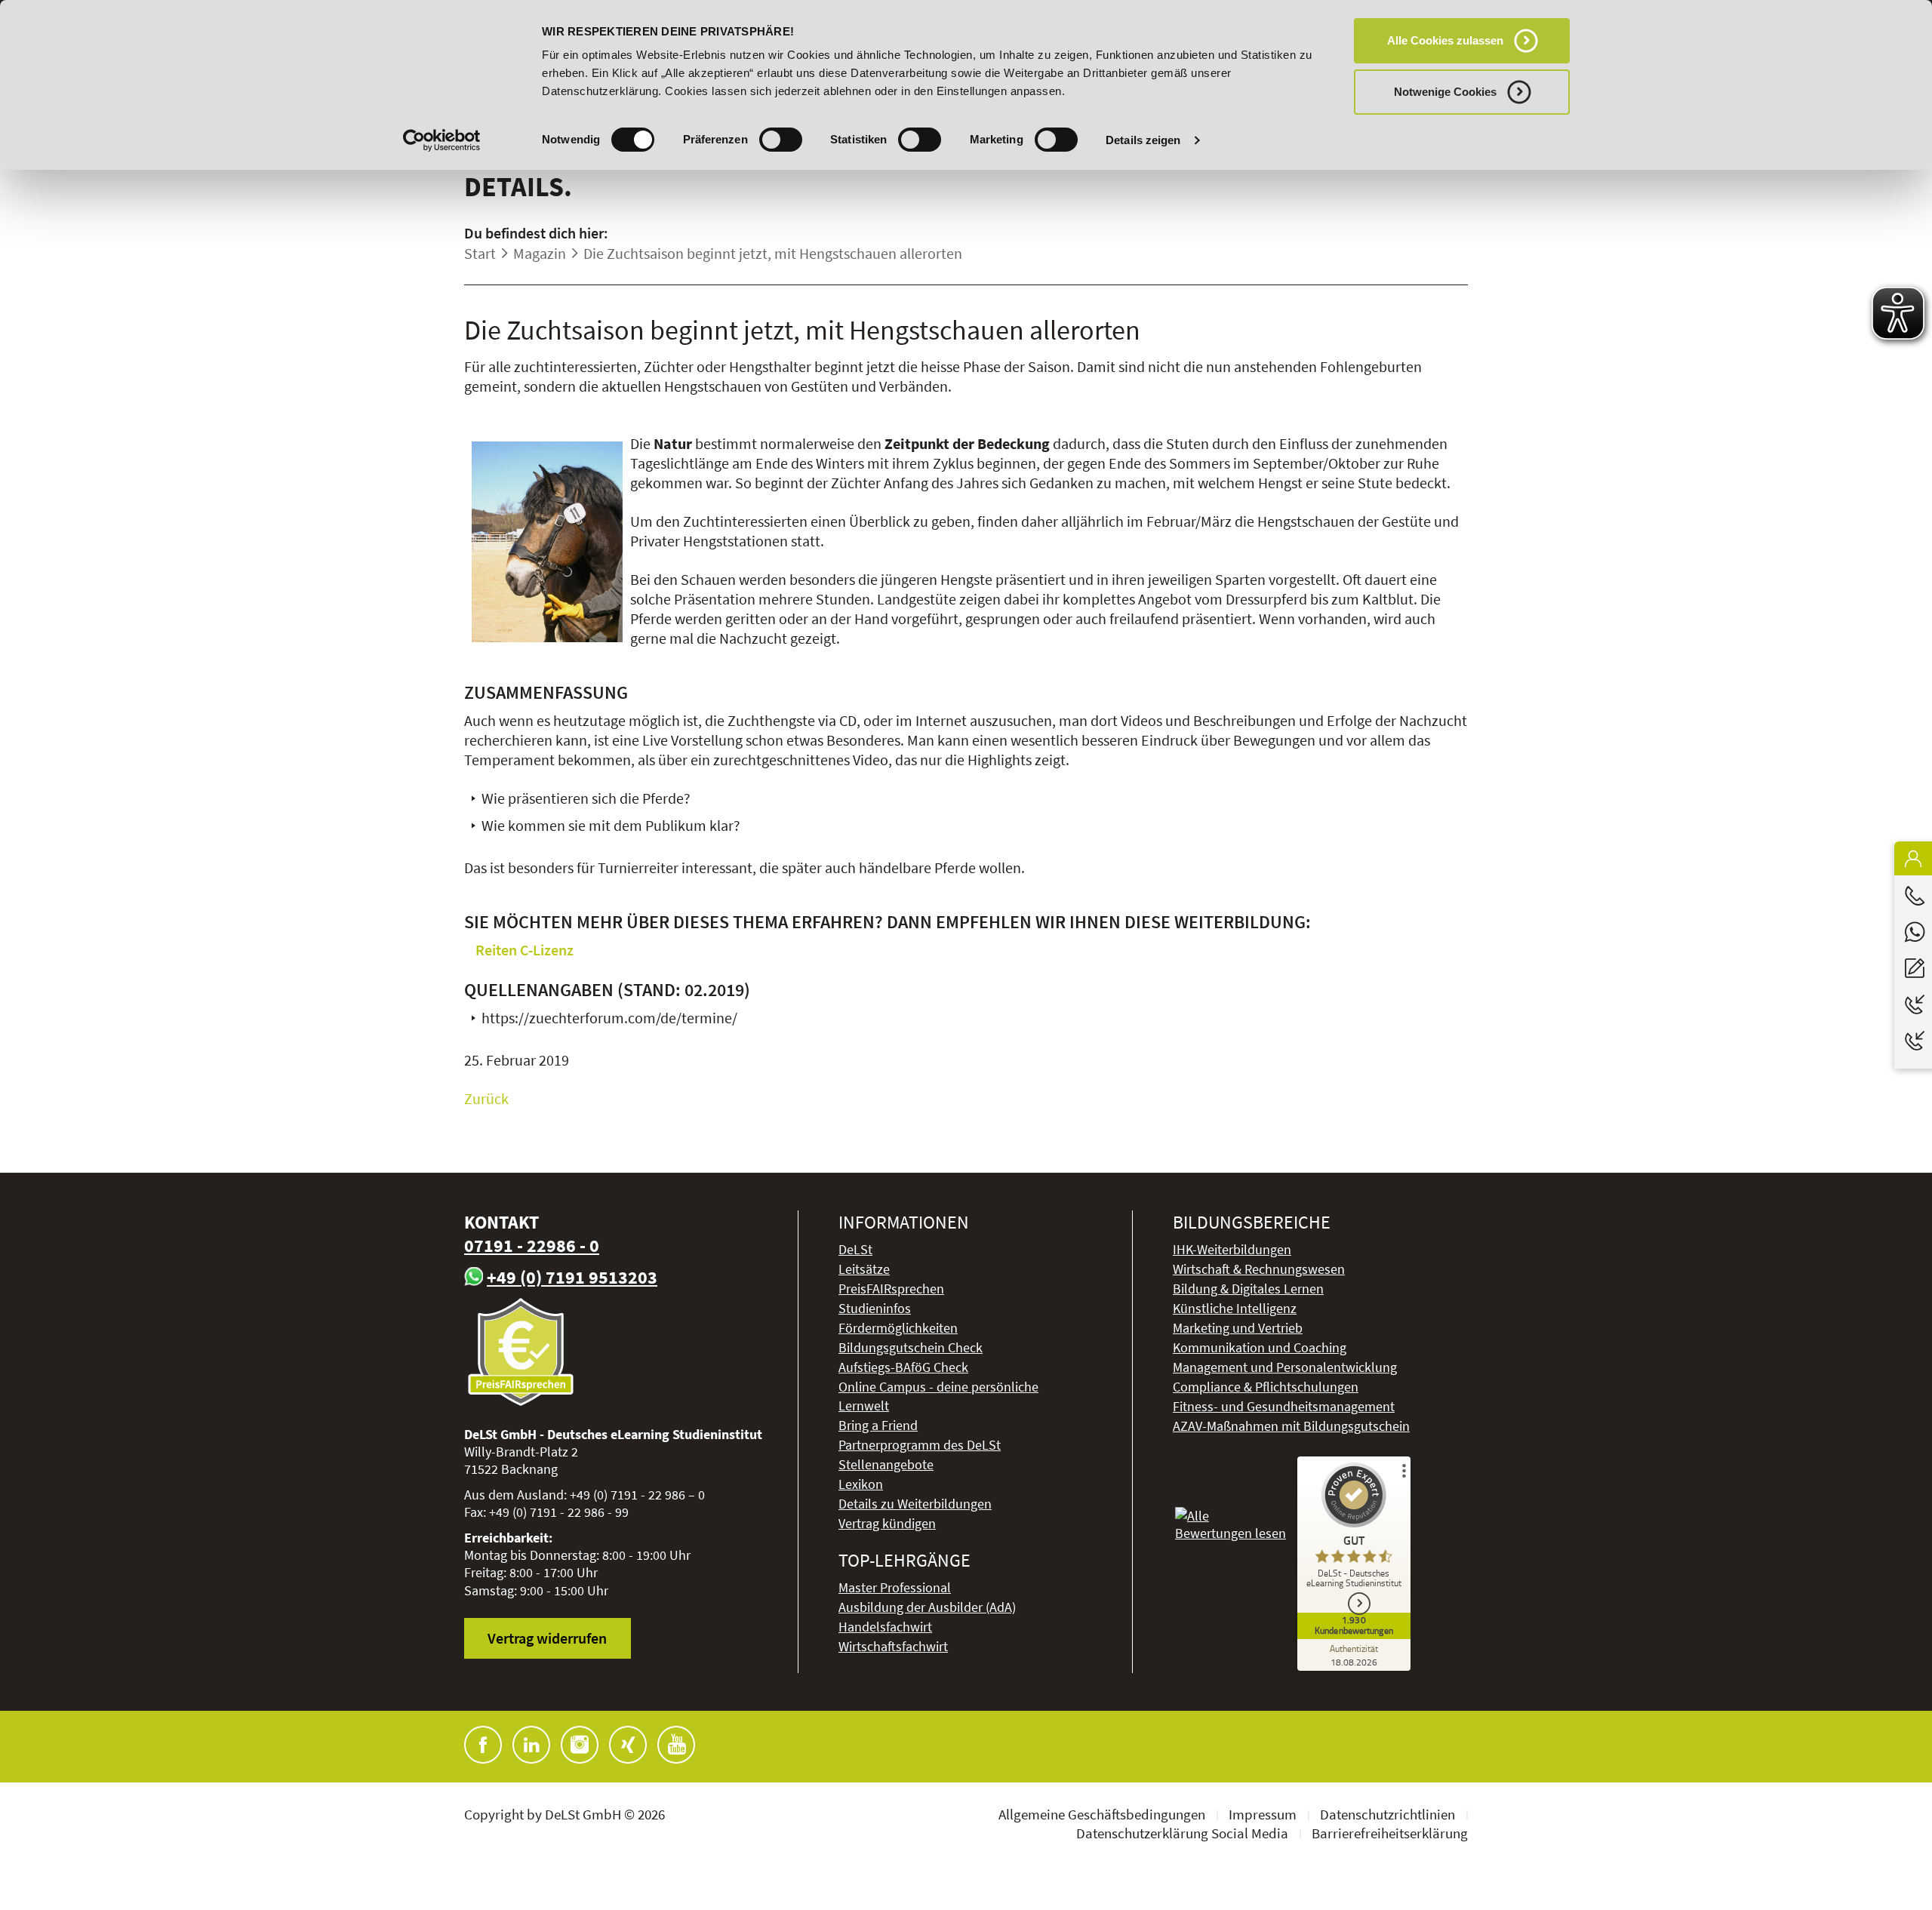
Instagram (580, 1745)
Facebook (483, 1745)
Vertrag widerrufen (547, 1638)
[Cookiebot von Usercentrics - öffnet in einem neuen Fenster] (442, 140)
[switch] (781, 140)
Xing (628, 1745)
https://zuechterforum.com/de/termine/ (609, 1018)
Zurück (486, 1098)
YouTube (676, 1745)
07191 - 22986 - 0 (532, 1246)
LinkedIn (531, 1745)
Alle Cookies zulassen (1445, 40)
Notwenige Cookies (1445, 92)
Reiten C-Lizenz (525, 950)
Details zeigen (1143, 140)
